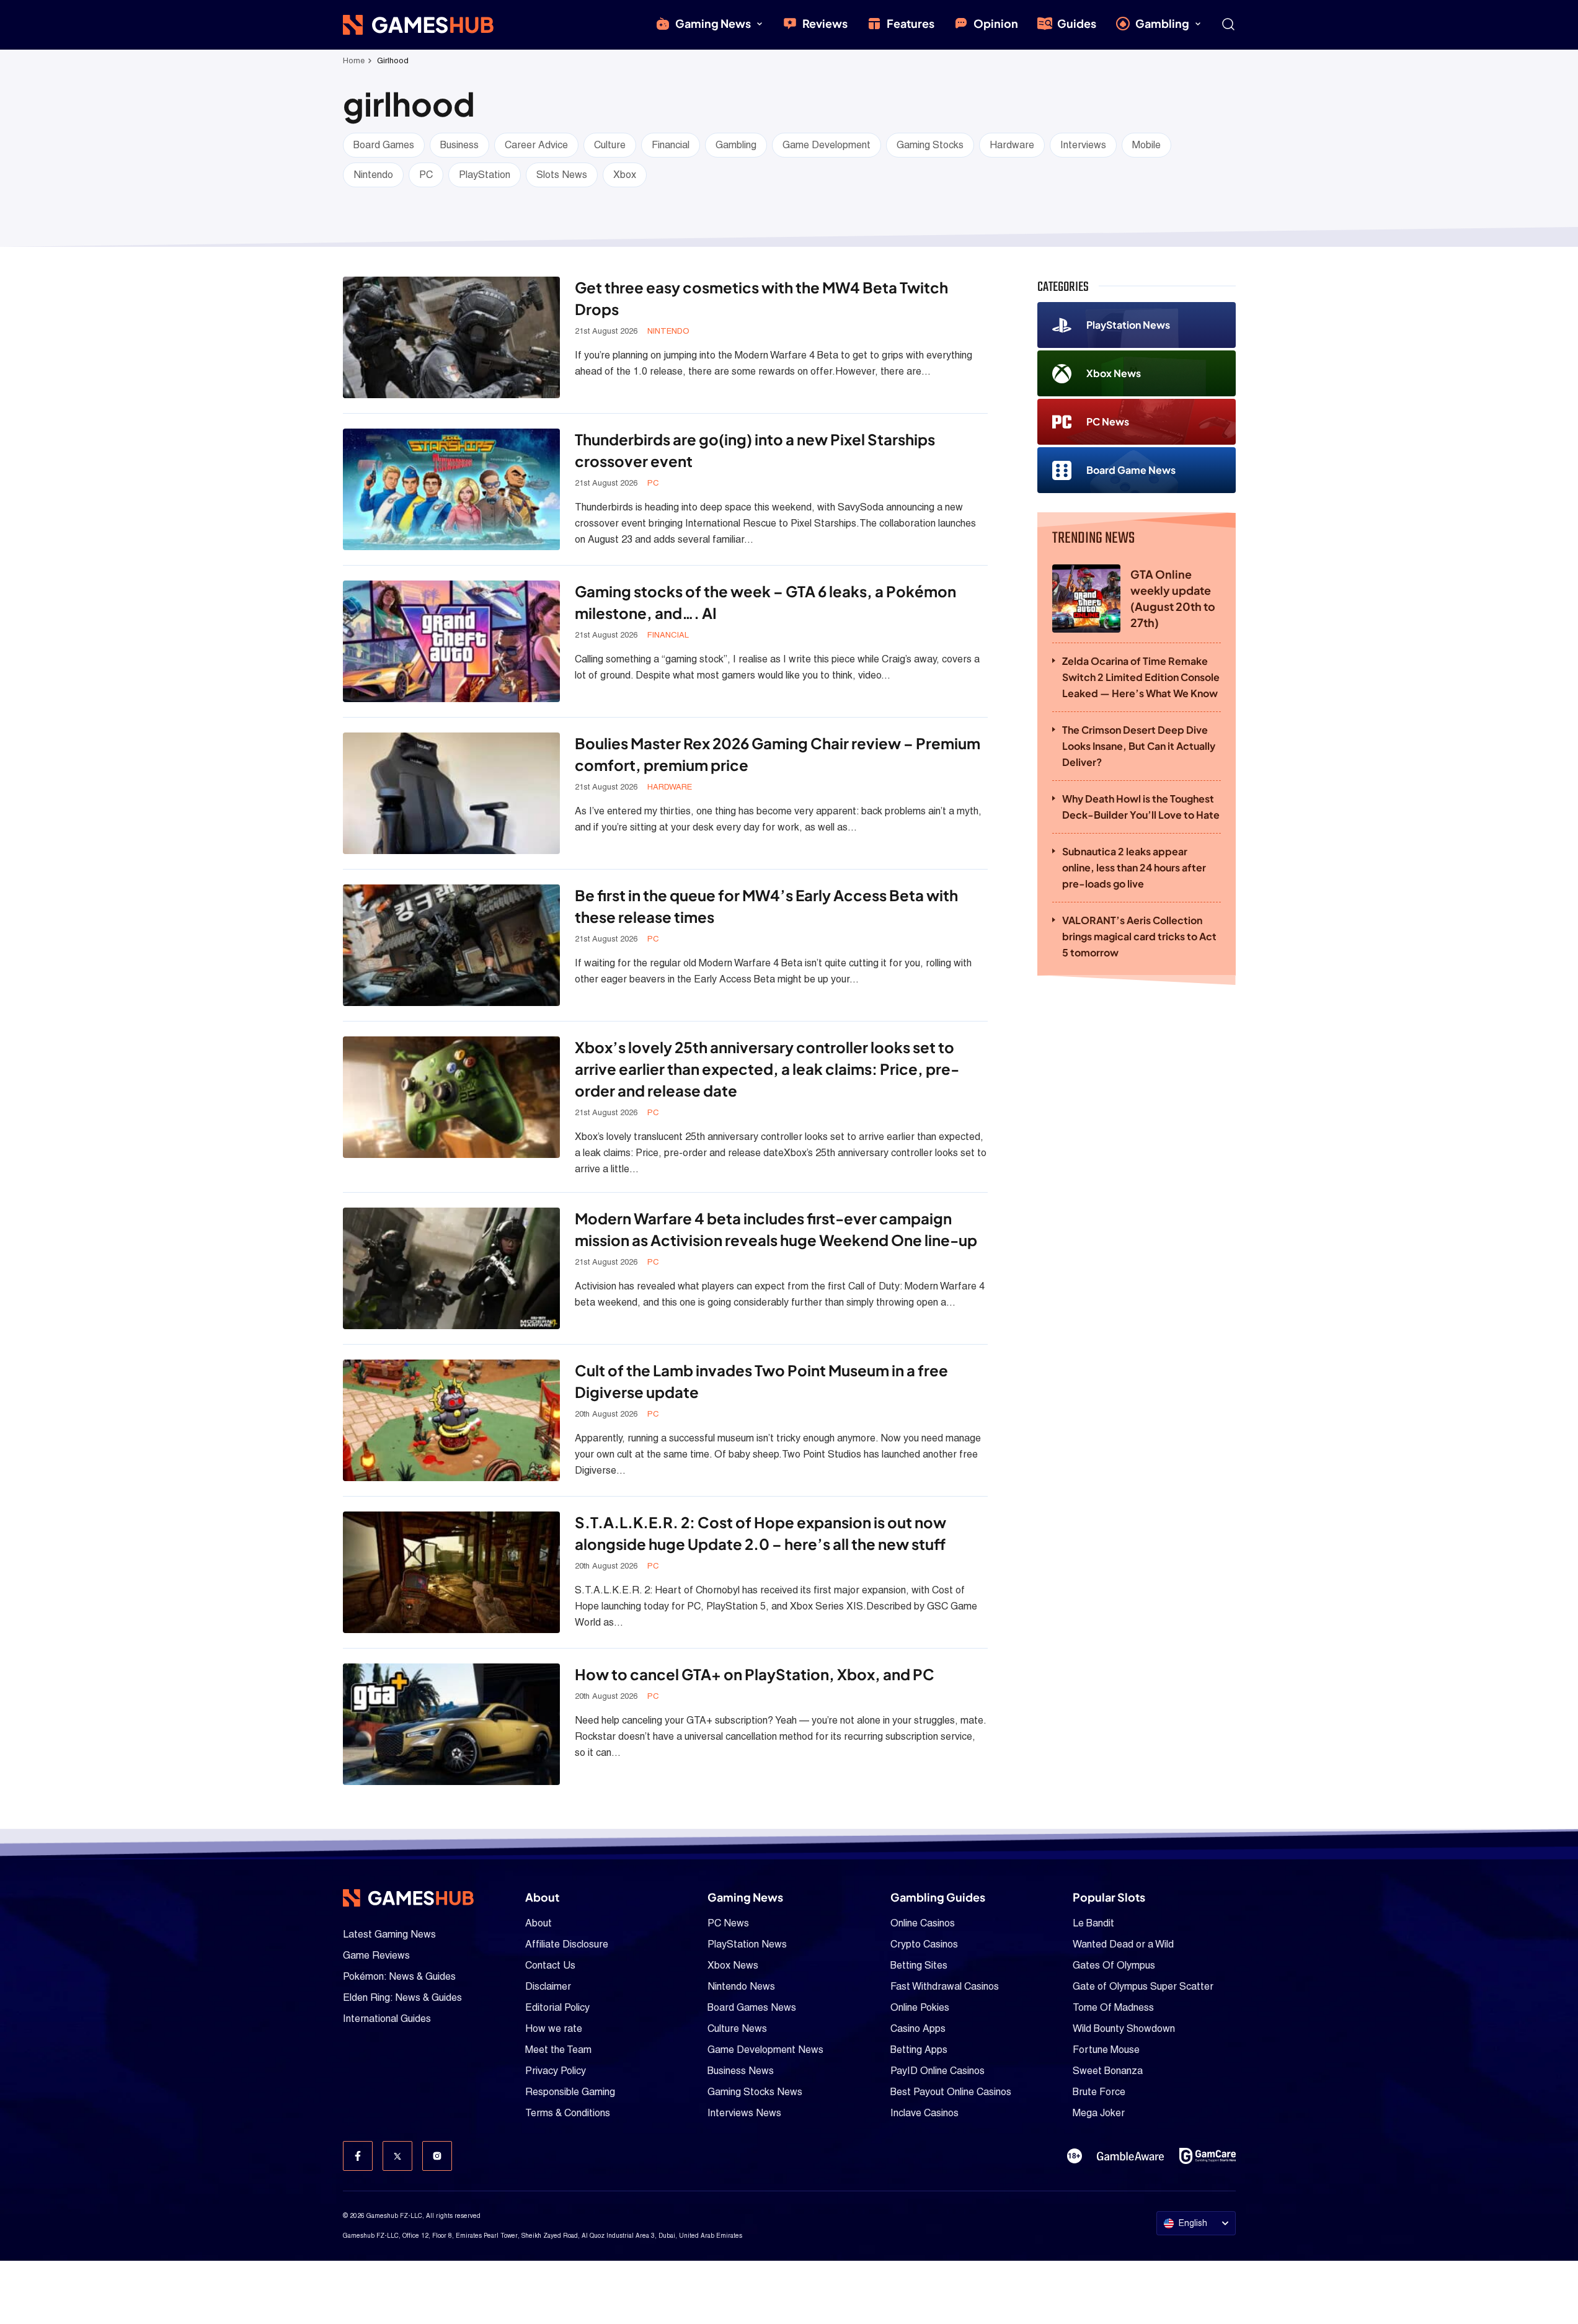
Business (459, 145)
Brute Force (1099, 2092)
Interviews (1083, 145)
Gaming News (713, 23)
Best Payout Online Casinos (951, 2092)
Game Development (827, 145)
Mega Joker (1099, 2113)
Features (911, 23)
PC (426, 175)
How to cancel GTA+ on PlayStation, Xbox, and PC (755, 1674)
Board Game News (1131, 470)
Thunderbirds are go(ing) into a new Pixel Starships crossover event (755, 450)
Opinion (996, 23)
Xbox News (1114, 373)
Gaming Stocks (930, 145)
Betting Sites (919, 1965)
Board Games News (752, 2007)
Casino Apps (918, 2028)
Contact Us (550, 1965)
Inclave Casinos (924, 2113)
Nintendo (373, 175)
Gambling (1162, 23)
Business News (741, 2071)
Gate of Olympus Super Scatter (1143, 1986)
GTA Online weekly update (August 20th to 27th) (1173, 598)
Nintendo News (741, 1986)
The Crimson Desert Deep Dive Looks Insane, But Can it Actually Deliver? (1139, 746)
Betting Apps (919, 2050)
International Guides (387, 2019)
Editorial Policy (557, 2007)
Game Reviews (376, 1955)
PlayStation (485, 175)
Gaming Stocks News (755, 2092)
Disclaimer (548, 1986)
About (539, 1923)
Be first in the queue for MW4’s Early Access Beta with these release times (766, 906)
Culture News (737, 2028)
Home (354, 60)
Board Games (384, 145)
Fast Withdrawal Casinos (945, 1986)
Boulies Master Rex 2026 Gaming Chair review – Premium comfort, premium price (778, 754)
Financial (671, 145)
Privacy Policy (556, 2071)
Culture (610, 145)
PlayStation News (1128, 325)
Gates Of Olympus (1114, 1965)
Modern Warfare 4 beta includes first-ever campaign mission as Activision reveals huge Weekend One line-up (776, 1229)
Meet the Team (558, 2050)
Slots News (562, 175)
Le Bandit (1093, 1923)
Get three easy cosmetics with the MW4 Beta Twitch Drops (761, 298)
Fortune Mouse (1106, 2050)
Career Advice (536, 145)
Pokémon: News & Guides (399, 1976)
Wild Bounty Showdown (1124, 2028)
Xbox (625, 175)
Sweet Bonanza (1108, 2071)
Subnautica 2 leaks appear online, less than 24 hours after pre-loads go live (1134, 867)
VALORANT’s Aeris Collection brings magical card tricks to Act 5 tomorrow (1139, 936)
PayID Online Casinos (937, 2071)
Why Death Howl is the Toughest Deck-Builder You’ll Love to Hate (1141, 807)
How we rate (554, 2028)
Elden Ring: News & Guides (402, 1997)
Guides (1077, 23)
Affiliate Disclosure (567, 1944)
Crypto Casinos (924, 1944)
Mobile (1146, 145)
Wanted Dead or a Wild (1123, 1944)
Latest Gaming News (389, 1934)
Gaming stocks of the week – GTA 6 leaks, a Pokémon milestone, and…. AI (765, 602)
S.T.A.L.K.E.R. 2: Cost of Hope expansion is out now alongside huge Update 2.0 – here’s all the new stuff (760, 1533)
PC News (1108, 421)
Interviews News (744, 2113)
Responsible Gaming (570, 2092)
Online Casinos (923, 1923)
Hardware (1012, 145)
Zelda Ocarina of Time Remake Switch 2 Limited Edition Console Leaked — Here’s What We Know (1141, 677)
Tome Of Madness (1113, 2007)
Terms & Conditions (568, 2113)
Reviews (825, 23)
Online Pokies (920, 2007)
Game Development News (765, 2050)
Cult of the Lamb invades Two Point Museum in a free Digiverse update (761, 1381)
